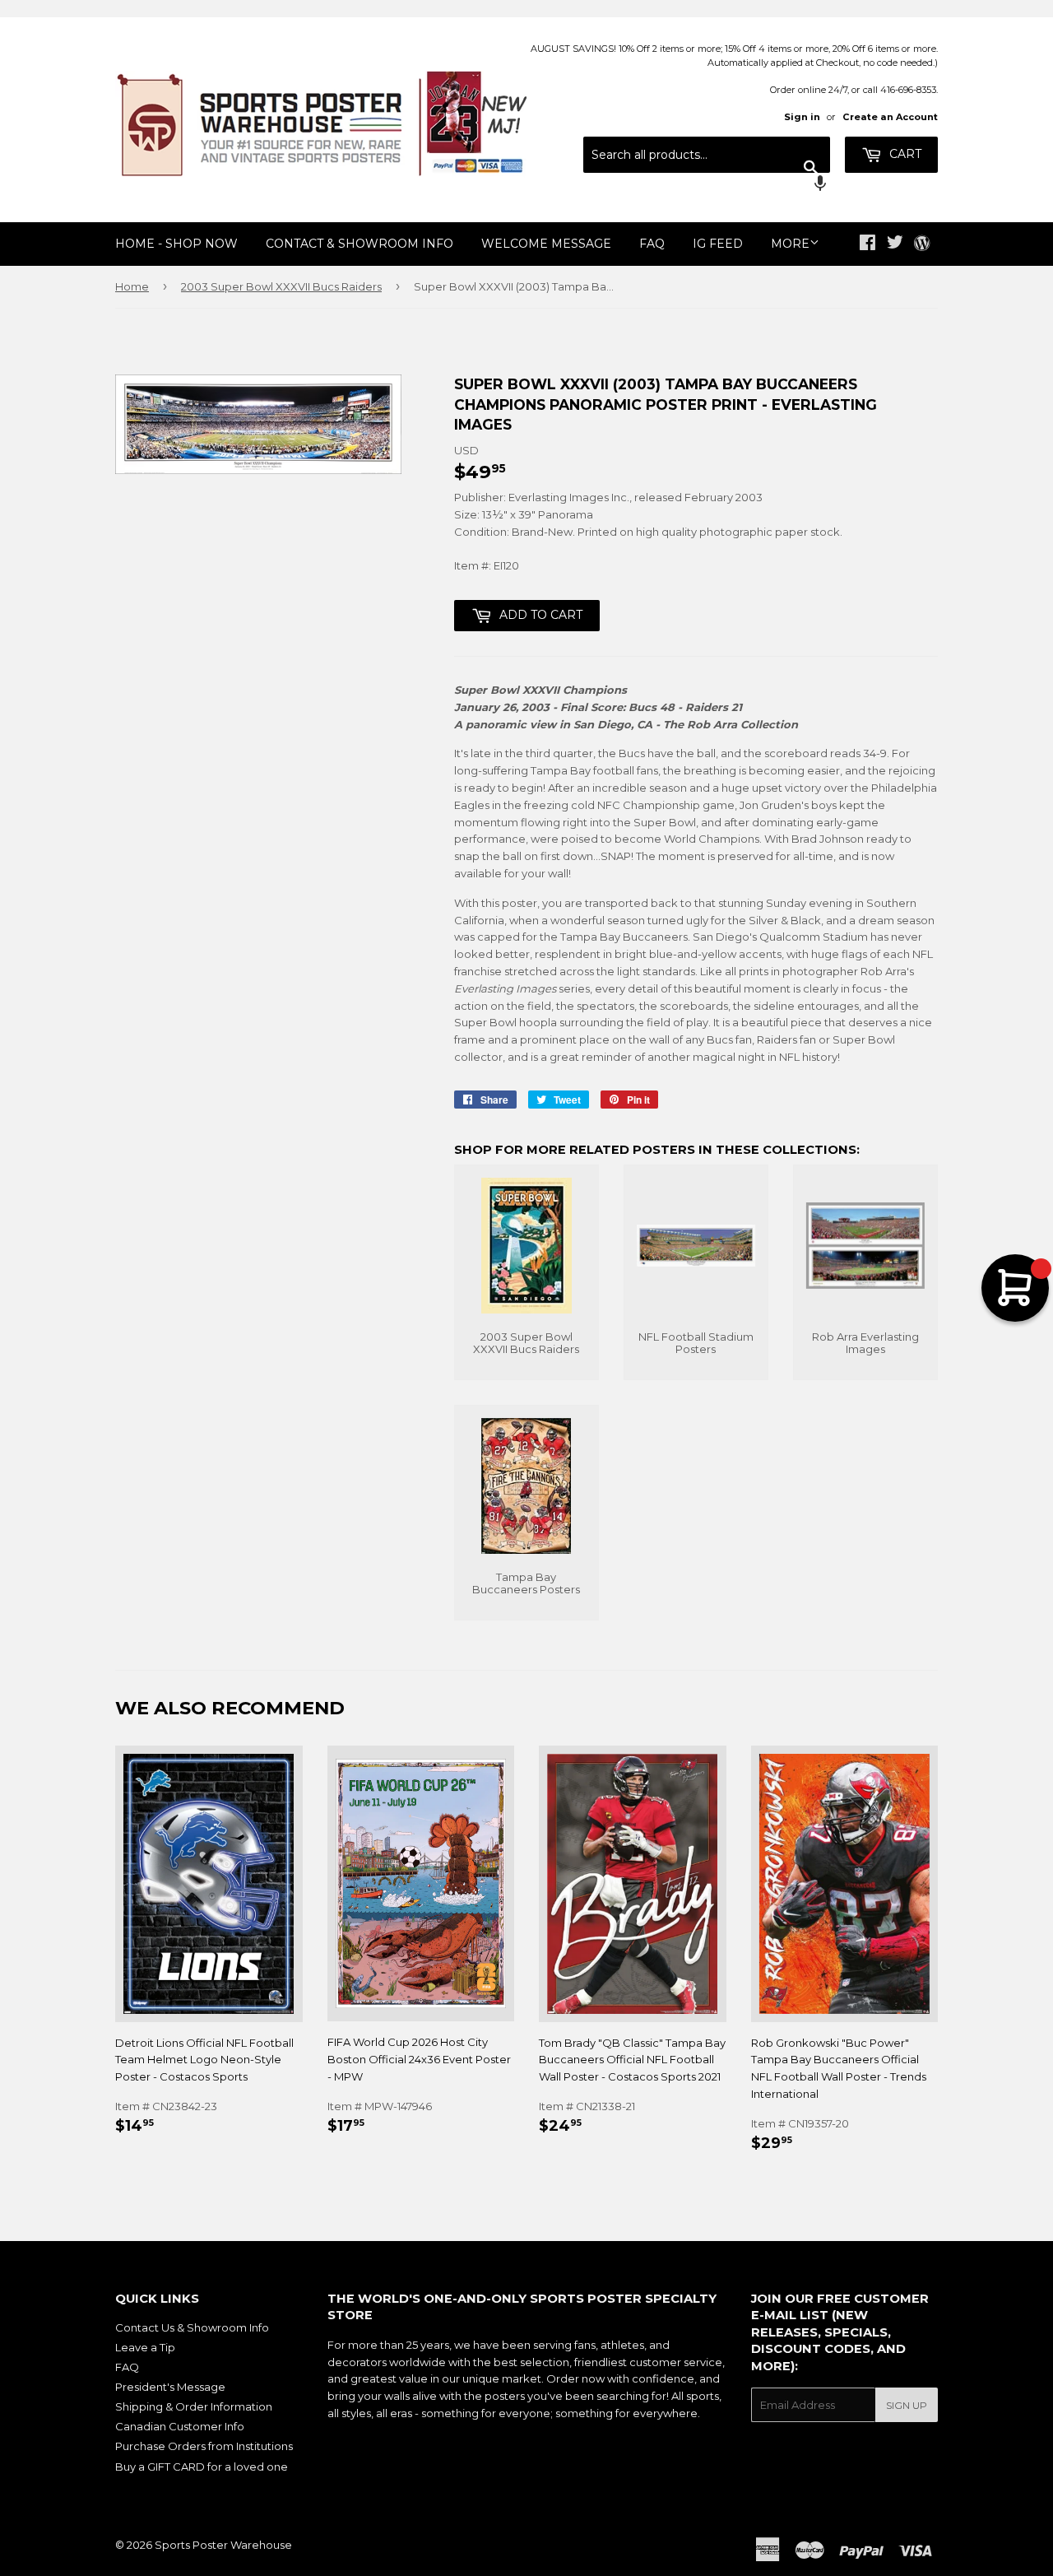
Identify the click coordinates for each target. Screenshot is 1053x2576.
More (790, 244)
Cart (904, 154)
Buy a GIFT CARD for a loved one (202, 2467)
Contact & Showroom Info (360, 244)
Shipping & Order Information (194, 2406)
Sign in (802, 117)
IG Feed (718, 244)
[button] (707, 185)
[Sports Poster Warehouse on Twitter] (895, 244)
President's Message (170, 2387)
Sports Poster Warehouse (223, 2545)
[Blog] (922, 244)
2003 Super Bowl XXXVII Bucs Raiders (281, 286)
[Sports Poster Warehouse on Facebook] (867, 244)
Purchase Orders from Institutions (204, 2446)
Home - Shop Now (176, 244)
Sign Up (907, 2405)
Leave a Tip (145, 2347)
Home (132, 286)
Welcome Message (546, 244)
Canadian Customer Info (180, 2426)
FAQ (652, 244)
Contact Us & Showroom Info (192, 2327)
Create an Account (890, 117)
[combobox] (707, 155)
